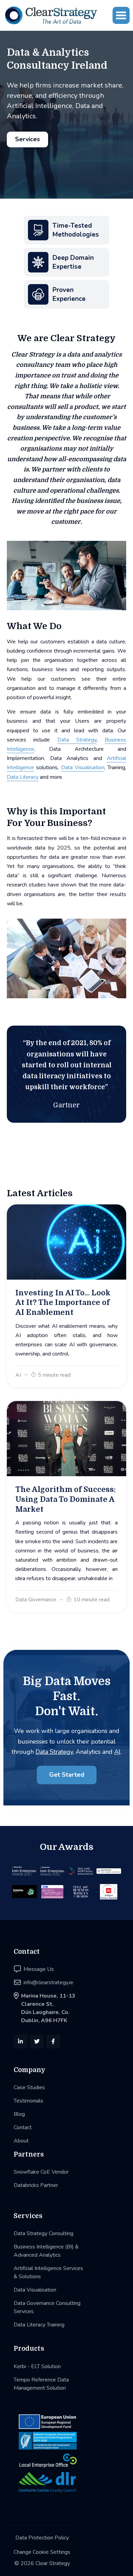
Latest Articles (40, 1193)
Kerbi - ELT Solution (37, 2366)
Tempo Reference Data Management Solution (41, 2384)
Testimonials (28, 2101)
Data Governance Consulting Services (47, 2307)
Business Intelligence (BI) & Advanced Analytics (46, 2251)
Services (27, 139)
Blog (19, 2114)
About (21, 2141)
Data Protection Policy (42, 2538)
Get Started (67, 1775)
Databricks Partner (36, 2185)
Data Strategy (77, 740)
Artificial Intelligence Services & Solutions (48, 2272)
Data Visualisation (83, 768)
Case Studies (29, 2087)
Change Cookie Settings (42, 2552)
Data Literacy (23, 777)
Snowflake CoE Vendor (41, 2172)
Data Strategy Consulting (43, 2233)
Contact (23, 2127)
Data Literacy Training (39, 2325)
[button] (121, 15)
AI (117, 1752)
